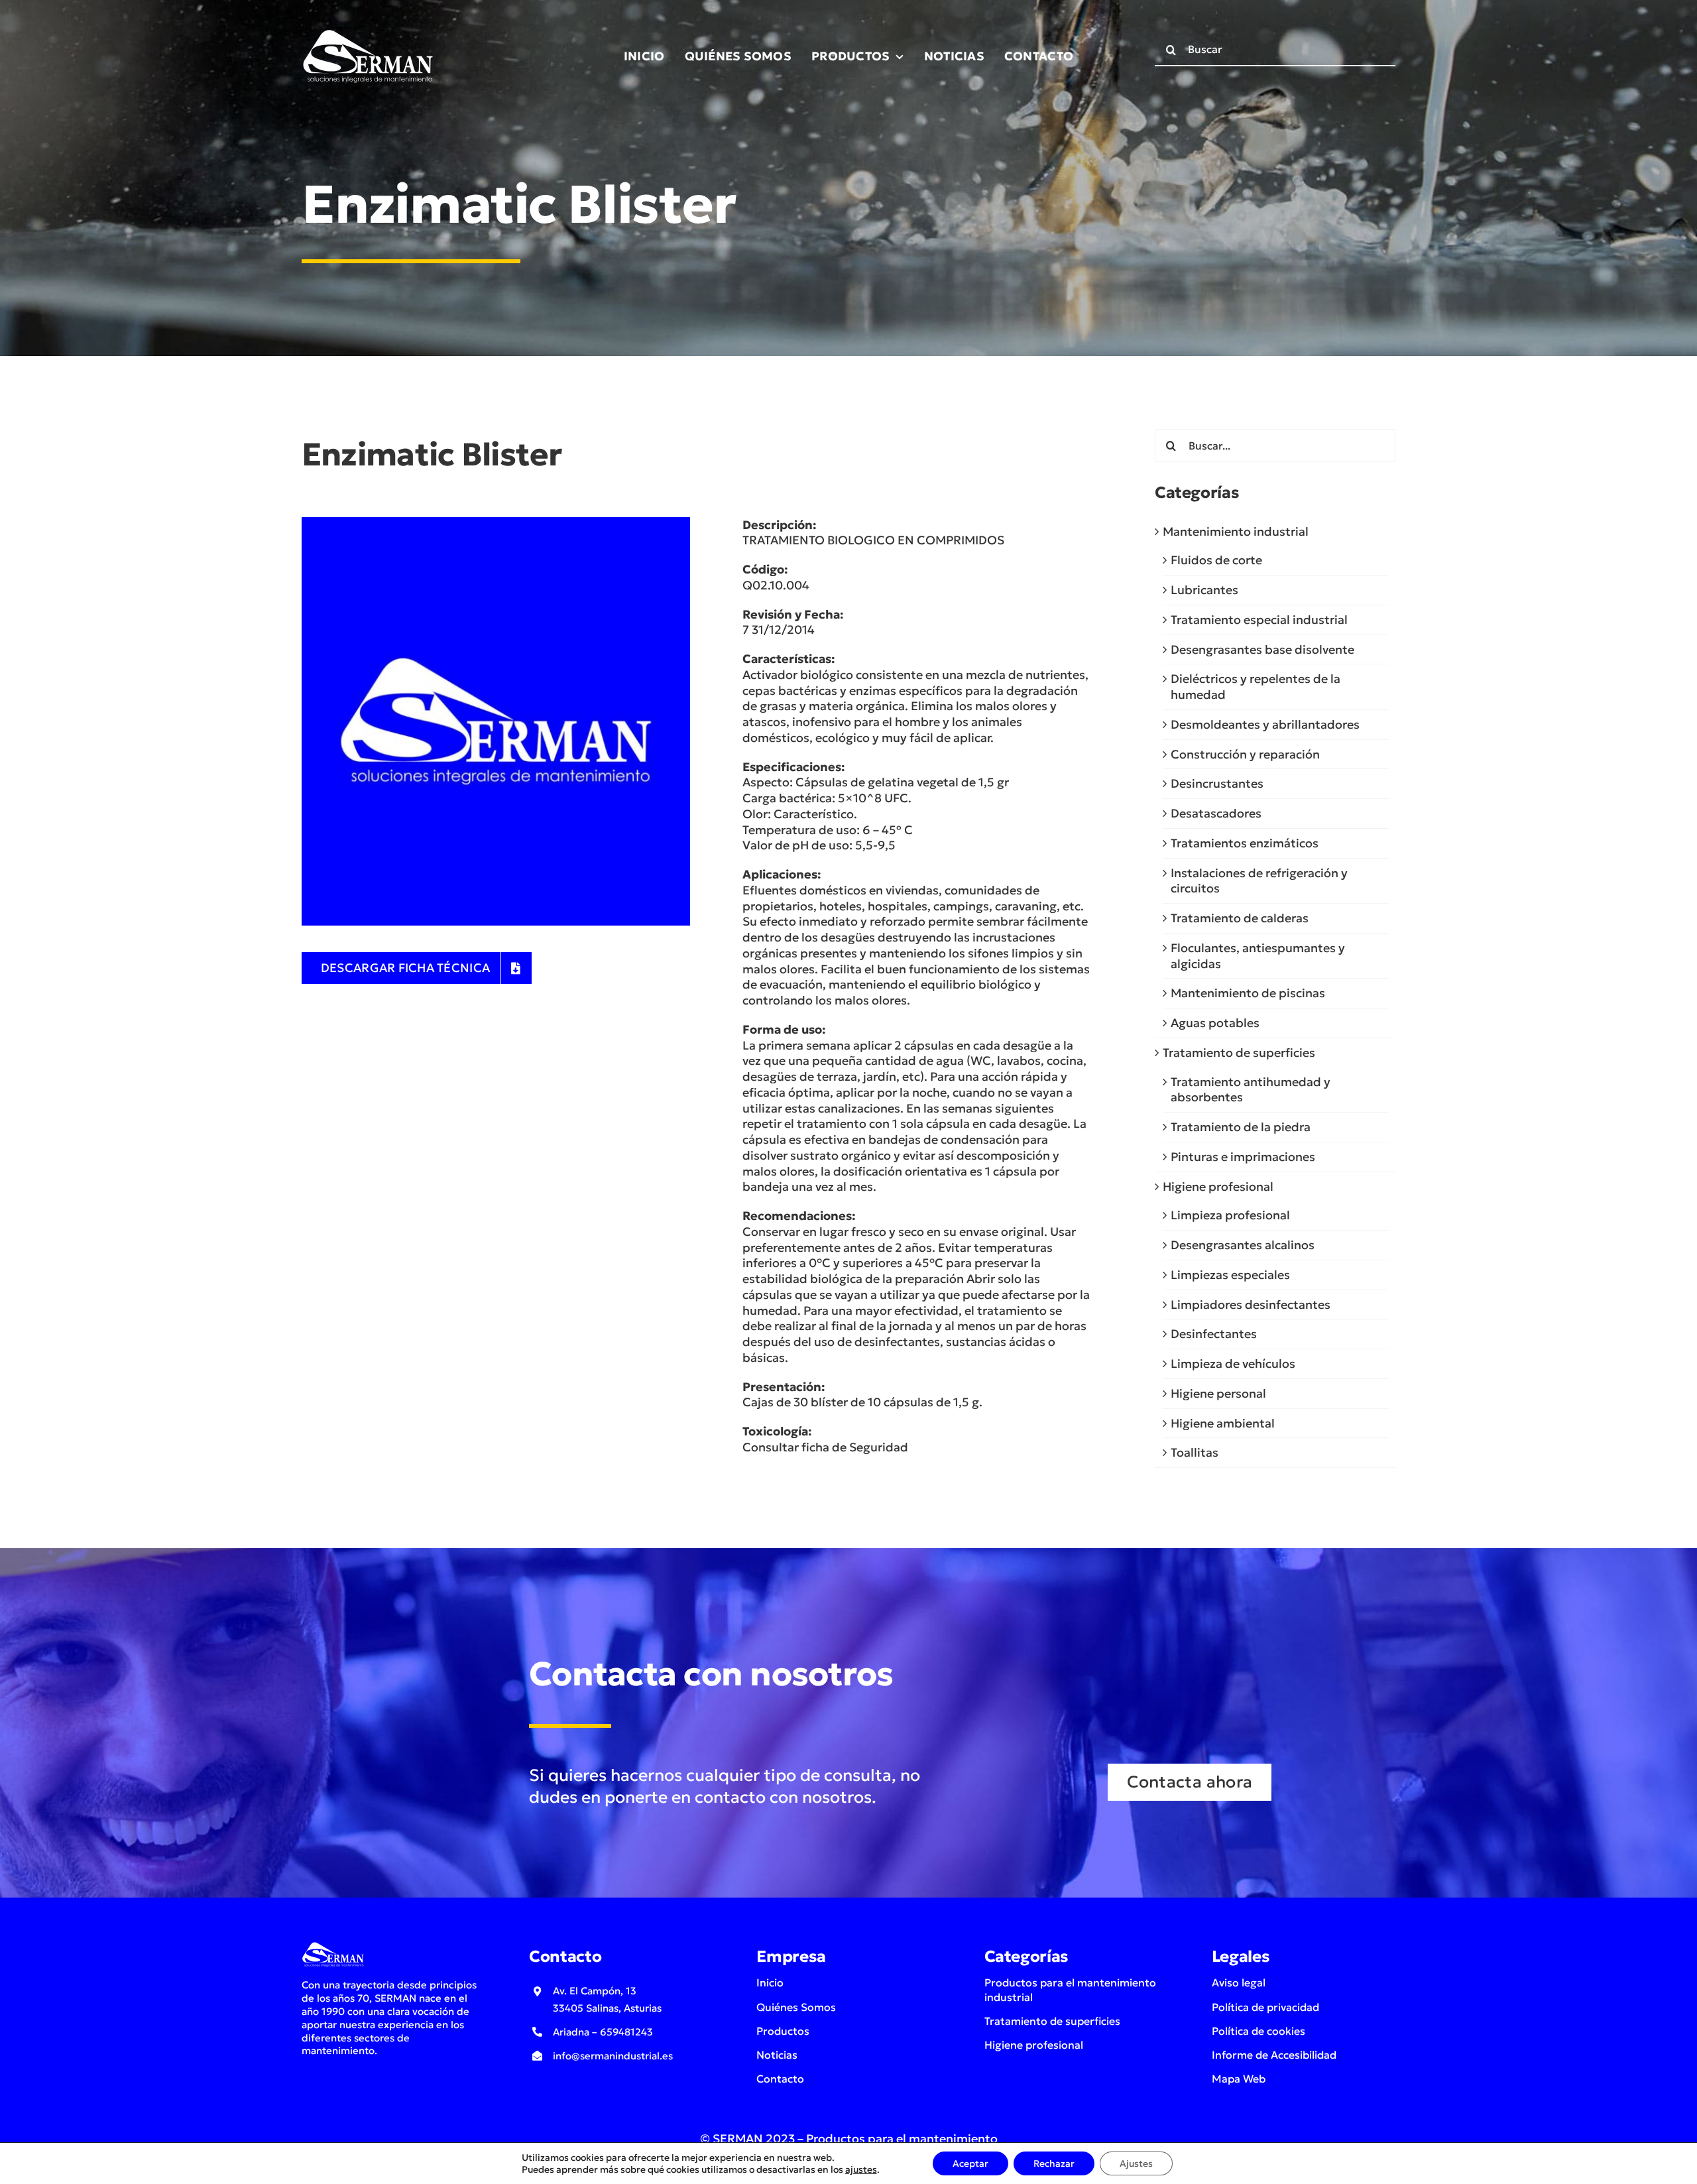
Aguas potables (1215, 1023)
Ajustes (1136, 2163)
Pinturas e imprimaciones (1243, 1157)
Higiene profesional (1218, 1186)
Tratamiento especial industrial (1259, 620)
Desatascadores (1216, 813)
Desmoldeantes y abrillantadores (1265, 724)
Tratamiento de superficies (1239, 1053)
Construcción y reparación (1245, 754)
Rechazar (1054, 2163)
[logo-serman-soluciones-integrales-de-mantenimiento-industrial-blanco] (368, 32)
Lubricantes (1204, 590)
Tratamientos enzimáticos (1245, 843)
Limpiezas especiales (1230, 1275)
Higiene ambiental (1223, 1423)
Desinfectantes (1214, 1334)
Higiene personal (1218, 1393)
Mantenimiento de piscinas (1248, 993)
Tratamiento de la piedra (1241, 1127)
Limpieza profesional (1230, 1215)
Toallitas (1195, 1452)
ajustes (861, 2169)
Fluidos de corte (1216, 560)
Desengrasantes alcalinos (1243, 1245)
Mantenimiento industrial (1236, 531)
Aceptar (970, 2163)
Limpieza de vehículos (1233, 1364)
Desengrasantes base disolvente (1262, 649)
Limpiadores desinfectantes (1251, 1304)
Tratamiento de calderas (1240, 918)
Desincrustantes (1217, 783)
